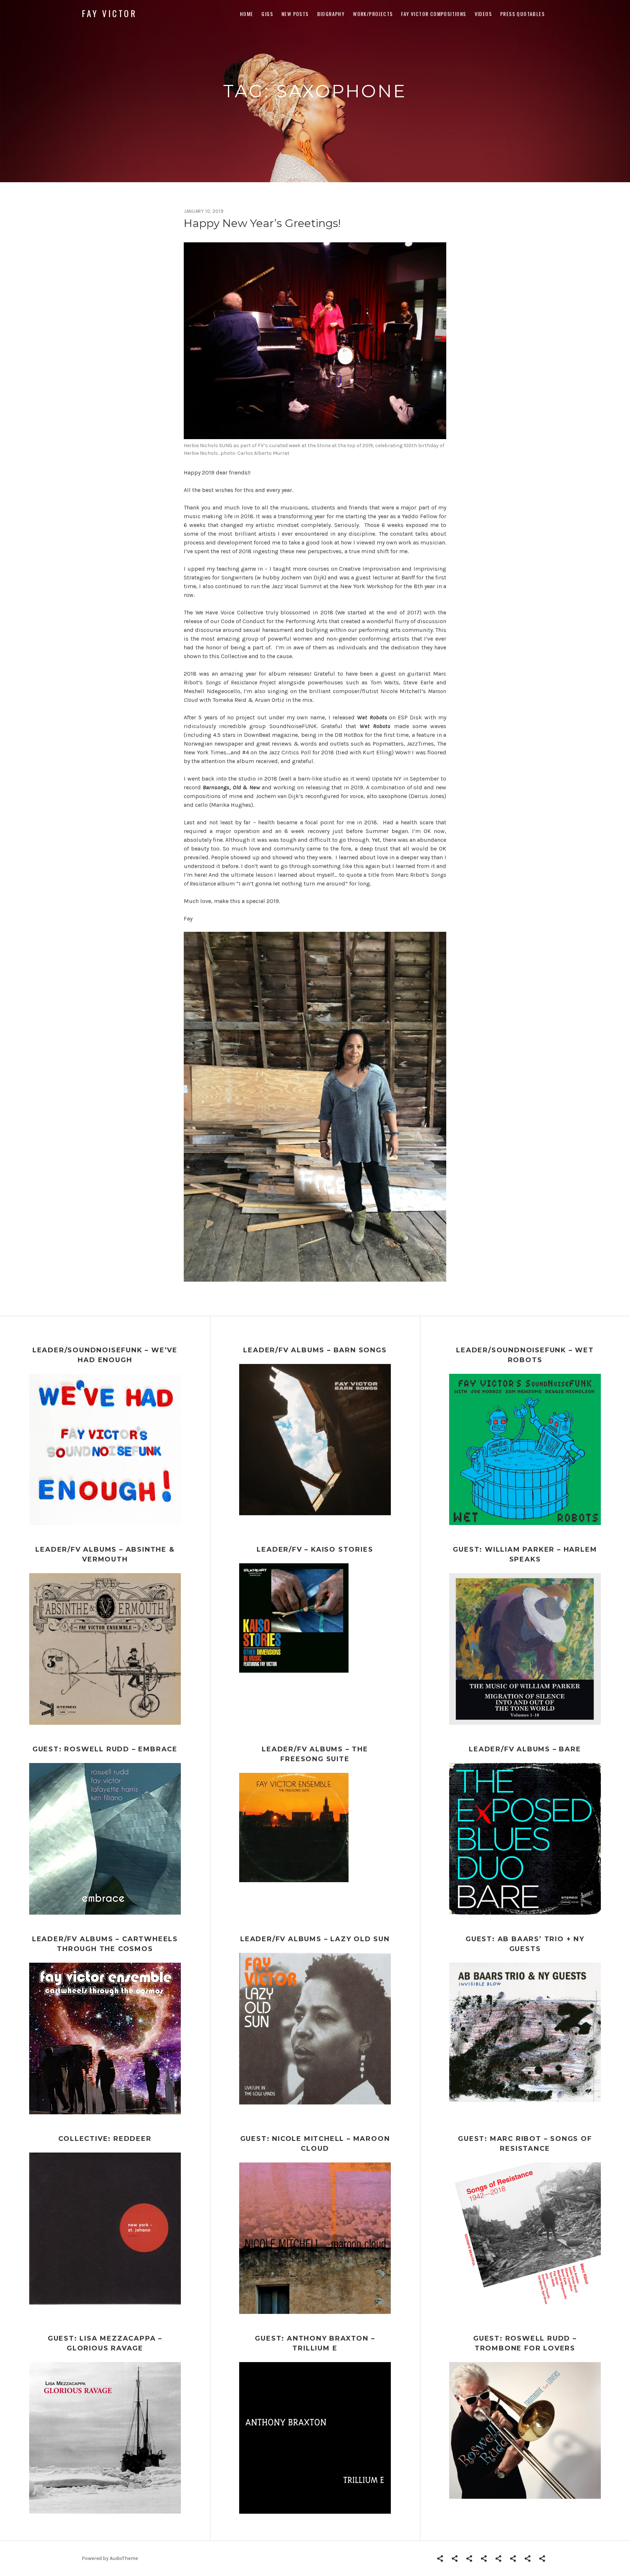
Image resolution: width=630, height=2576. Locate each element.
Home (247, 14)
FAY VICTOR (109, 13)
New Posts (295, 14)
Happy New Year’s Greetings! (262, 223)
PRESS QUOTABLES (522, 14)
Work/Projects (373, 14)
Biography (331, 14)
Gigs (267, 14)
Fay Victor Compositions (433, 14)
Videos (483, 14)
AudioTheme (124, 2558)
